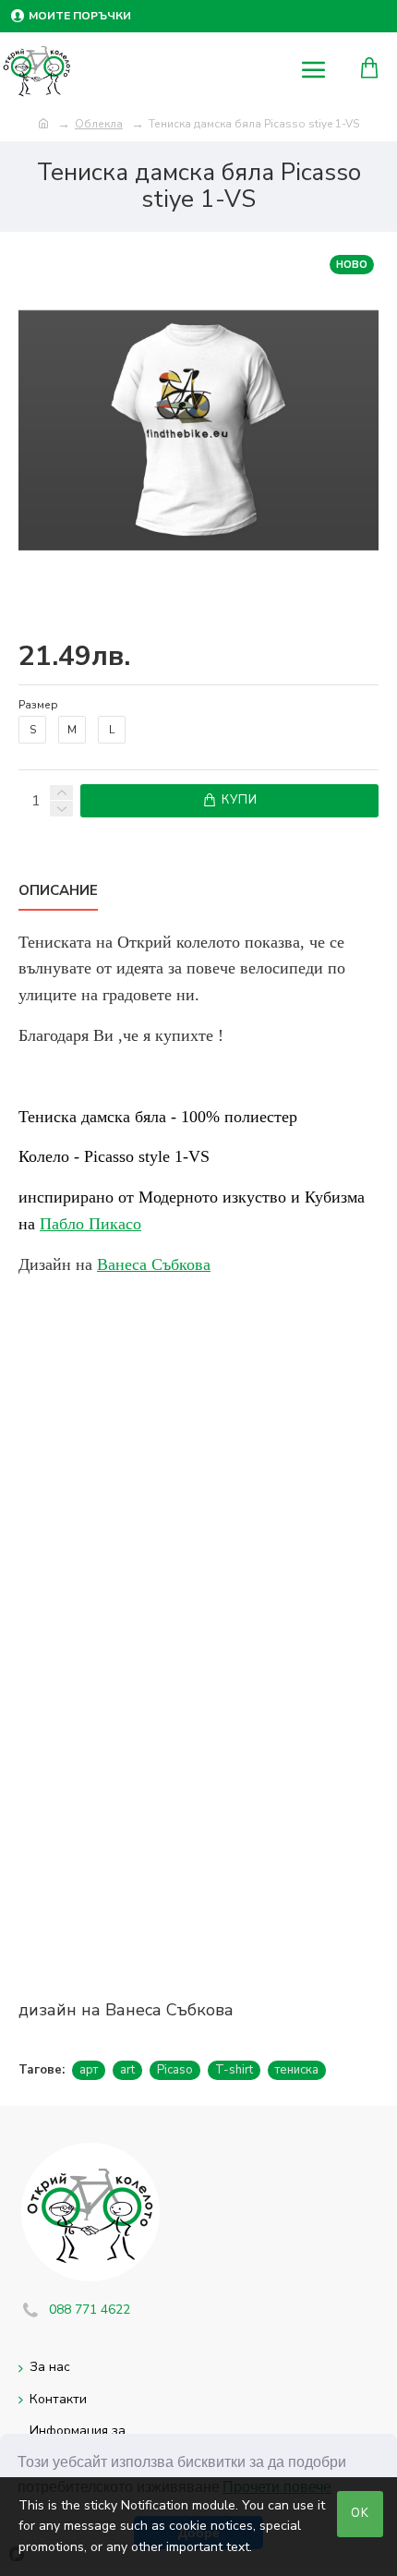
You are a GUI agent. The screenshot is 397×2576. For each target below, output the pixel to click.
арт (89, 2070)
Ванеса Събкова (154, 1264)
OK (360, 2513)
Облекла (99, 124)
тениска (297, 2070)
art (127, 2070)
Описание (58, 891)
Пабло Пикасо (90, 1224)
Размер (38, 705)
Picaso (175, 2070)
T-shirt (234, 2070)
